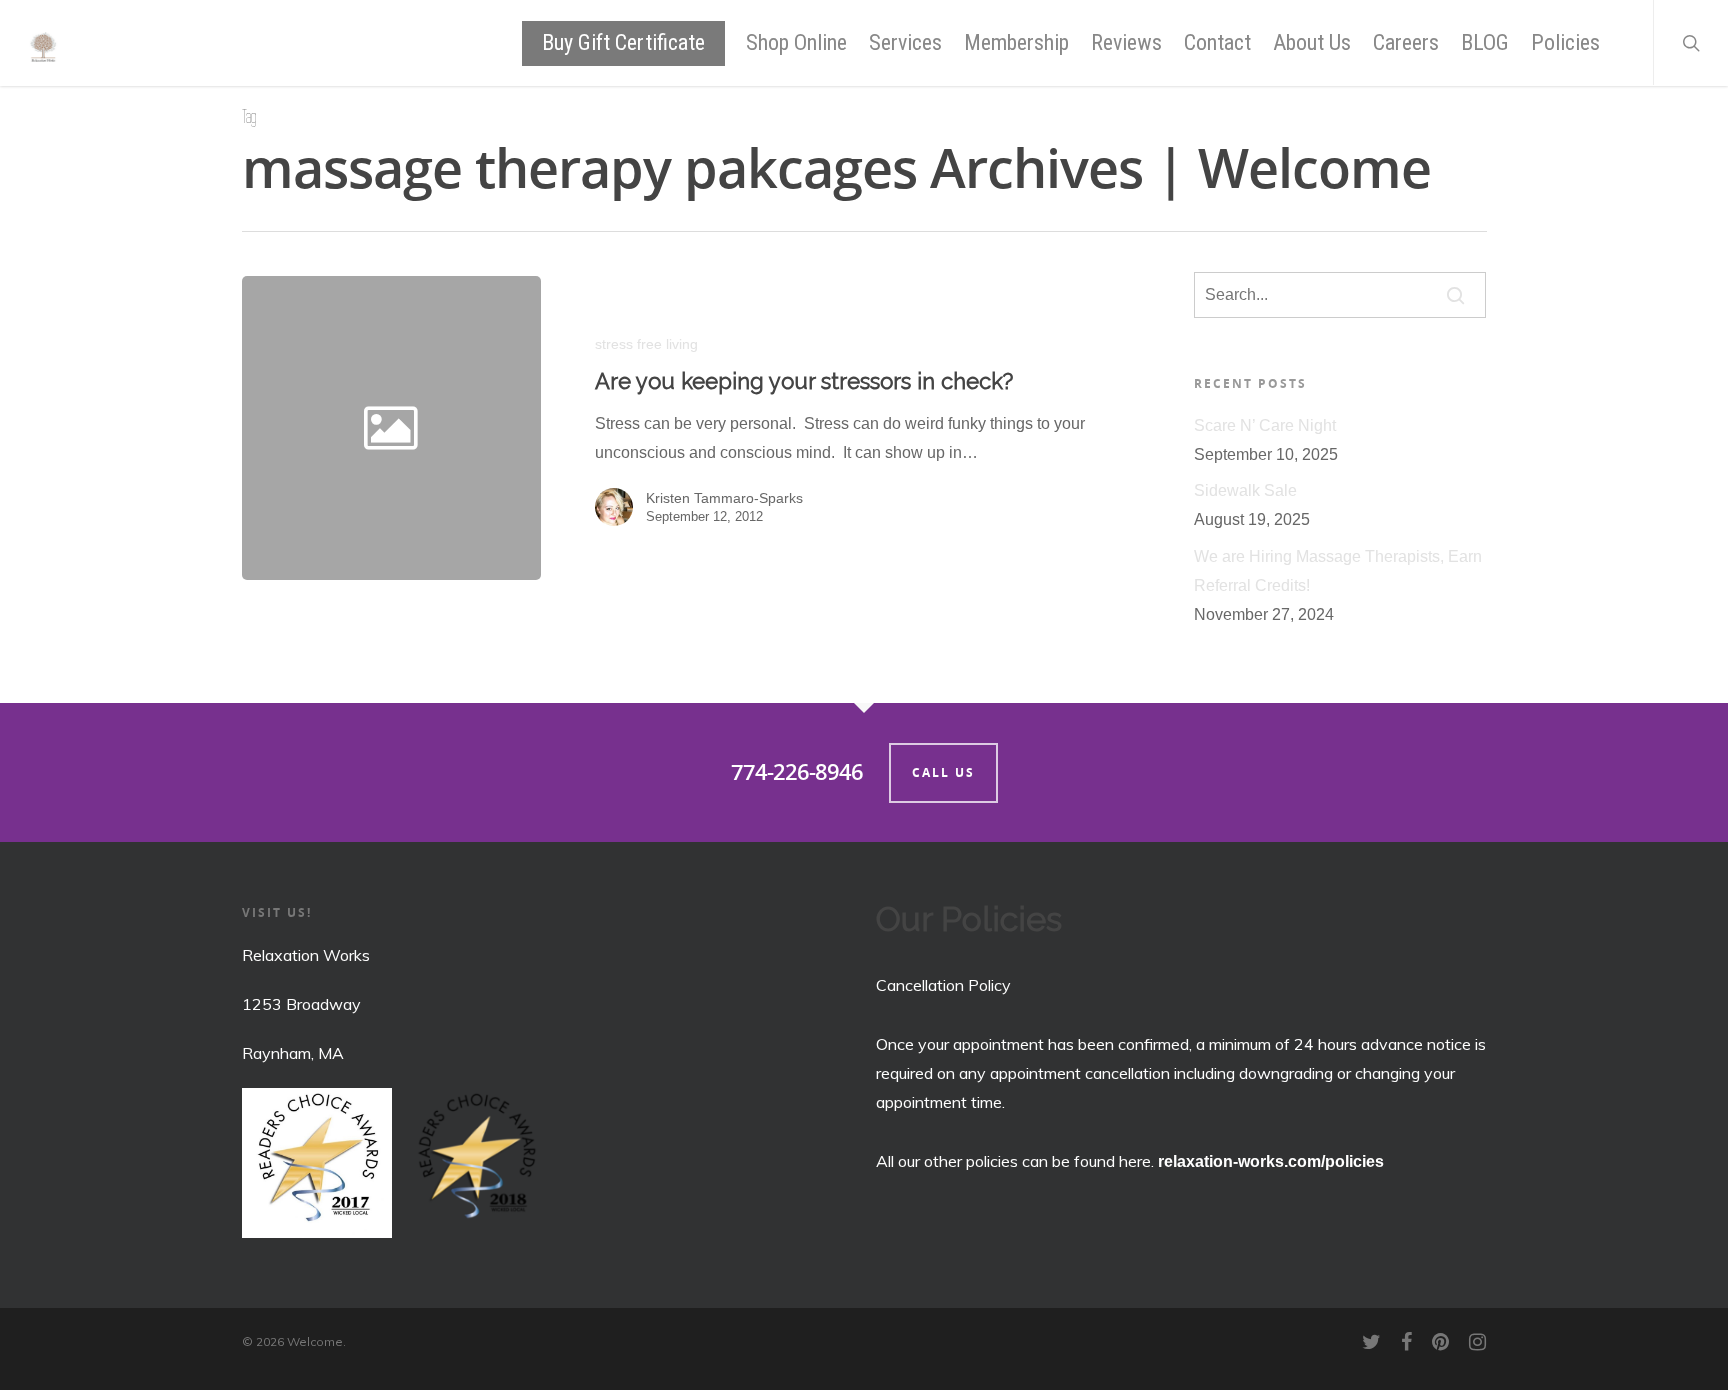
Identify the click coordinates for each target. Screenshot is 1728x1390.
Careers (1406, 42)
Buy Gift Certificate (623, 42)
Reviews (1126, 42)
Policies (1565, 42)
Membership (1016, 42)
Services (905, 42)
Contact (1217, 42)
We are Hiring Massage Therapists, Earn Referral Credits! (1338, 571)
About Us (1312, 42)
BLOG (1485, 42)
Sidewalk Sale (1245, 490)
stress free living (646, 344)
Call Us (943, 772)
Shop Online (796, 42)
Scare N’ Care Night (1265, 425)
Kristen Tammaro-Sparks (724, 498)
